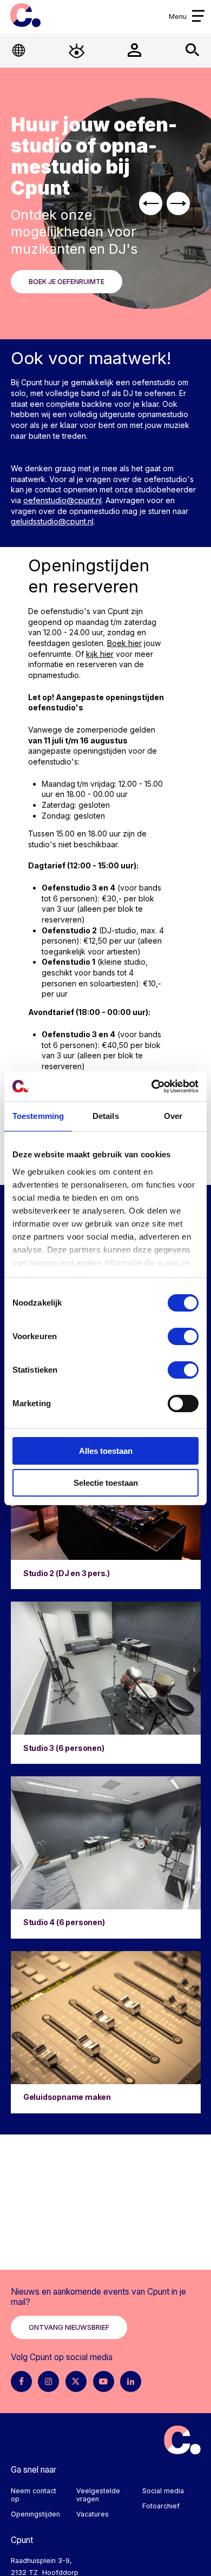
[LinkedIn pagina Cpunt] (131, 2381)
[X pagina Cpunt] (76, 2381)
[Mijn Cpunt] (134, 51)
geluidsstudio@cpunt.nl (52, 521)
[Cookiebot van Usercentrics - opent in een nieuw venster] (152, 1086)
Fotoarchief (161, 2506)
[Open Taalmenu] (19, 51)
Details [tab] (106, 1116)
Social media (163, 2491)
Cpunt (25, 15)
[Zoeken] (192, 51)
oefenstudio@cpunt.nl (62, 500)
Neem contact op (34, 2495)
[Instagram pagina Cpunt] (48, 2381)
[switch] (183, 1336)
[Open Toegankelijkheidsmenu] (77, 51)
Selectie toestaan (106, 1483)
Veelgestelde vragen (98, 2495)
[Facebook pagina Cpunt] (21, 2381)
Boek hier (124, 643)
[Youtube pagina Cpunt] (104, 2381)
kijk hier (100, 654)
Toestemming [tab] (38, 1116)
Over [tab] (173, 1116)
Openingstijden (35, 2514)
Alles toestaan (106, 1451)
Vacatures (93, 2514)
